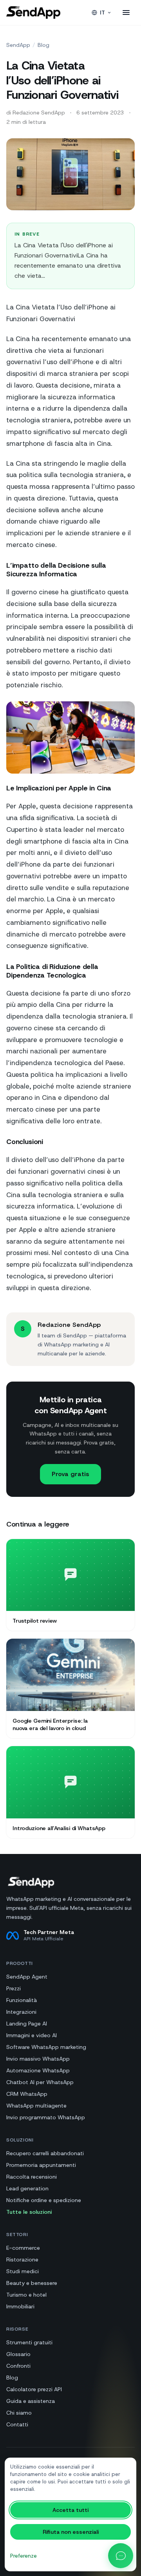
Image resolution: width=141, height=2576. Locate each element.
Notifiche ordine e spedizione (44, 2200)
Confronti (18, 2366)
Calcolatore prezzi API (34, 2389)
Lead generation (27, 2188)
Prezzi (14, 1988)
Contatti (17, 2424)
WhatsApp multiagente (36, 2106)
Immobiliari (20, 2306)
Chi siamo (19, 2413)
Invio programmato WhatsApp (46, 2117)
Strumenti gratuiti (29, 2342)
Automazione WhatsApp (38, 2070)
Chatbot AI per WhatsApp (40, 2082)
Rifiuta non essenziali (71, 2532)
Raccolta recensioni (32, 2177)
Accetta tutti (70, 2510)
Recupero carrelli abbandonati (45, 2153)
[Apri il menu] (126, 13)
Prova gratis (70, 1474)
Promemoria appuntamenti (41, 2165)
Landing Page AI (27, 2024)
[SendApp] (33, 13)
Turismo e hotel (26, 2295)
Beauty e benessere (32, 2283)
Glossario (18, 2354)
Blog (43, 45)
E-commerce (23, 2248)
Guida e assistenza (31, 2401)
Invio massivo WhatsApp (38, 2059)
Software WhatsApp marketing (46, 2047)
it (102, 13)
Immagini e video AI (32, 2035)
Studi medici (23, 2271)
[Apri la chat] (121, 2556)
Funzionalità (22, 2000)
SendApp (18, 45)
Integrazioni (21, 2012)
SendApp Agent (27, 1977)
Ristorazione (22, 2260)
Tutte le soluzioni (29, 2212)
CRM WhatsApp (27, 2094)
